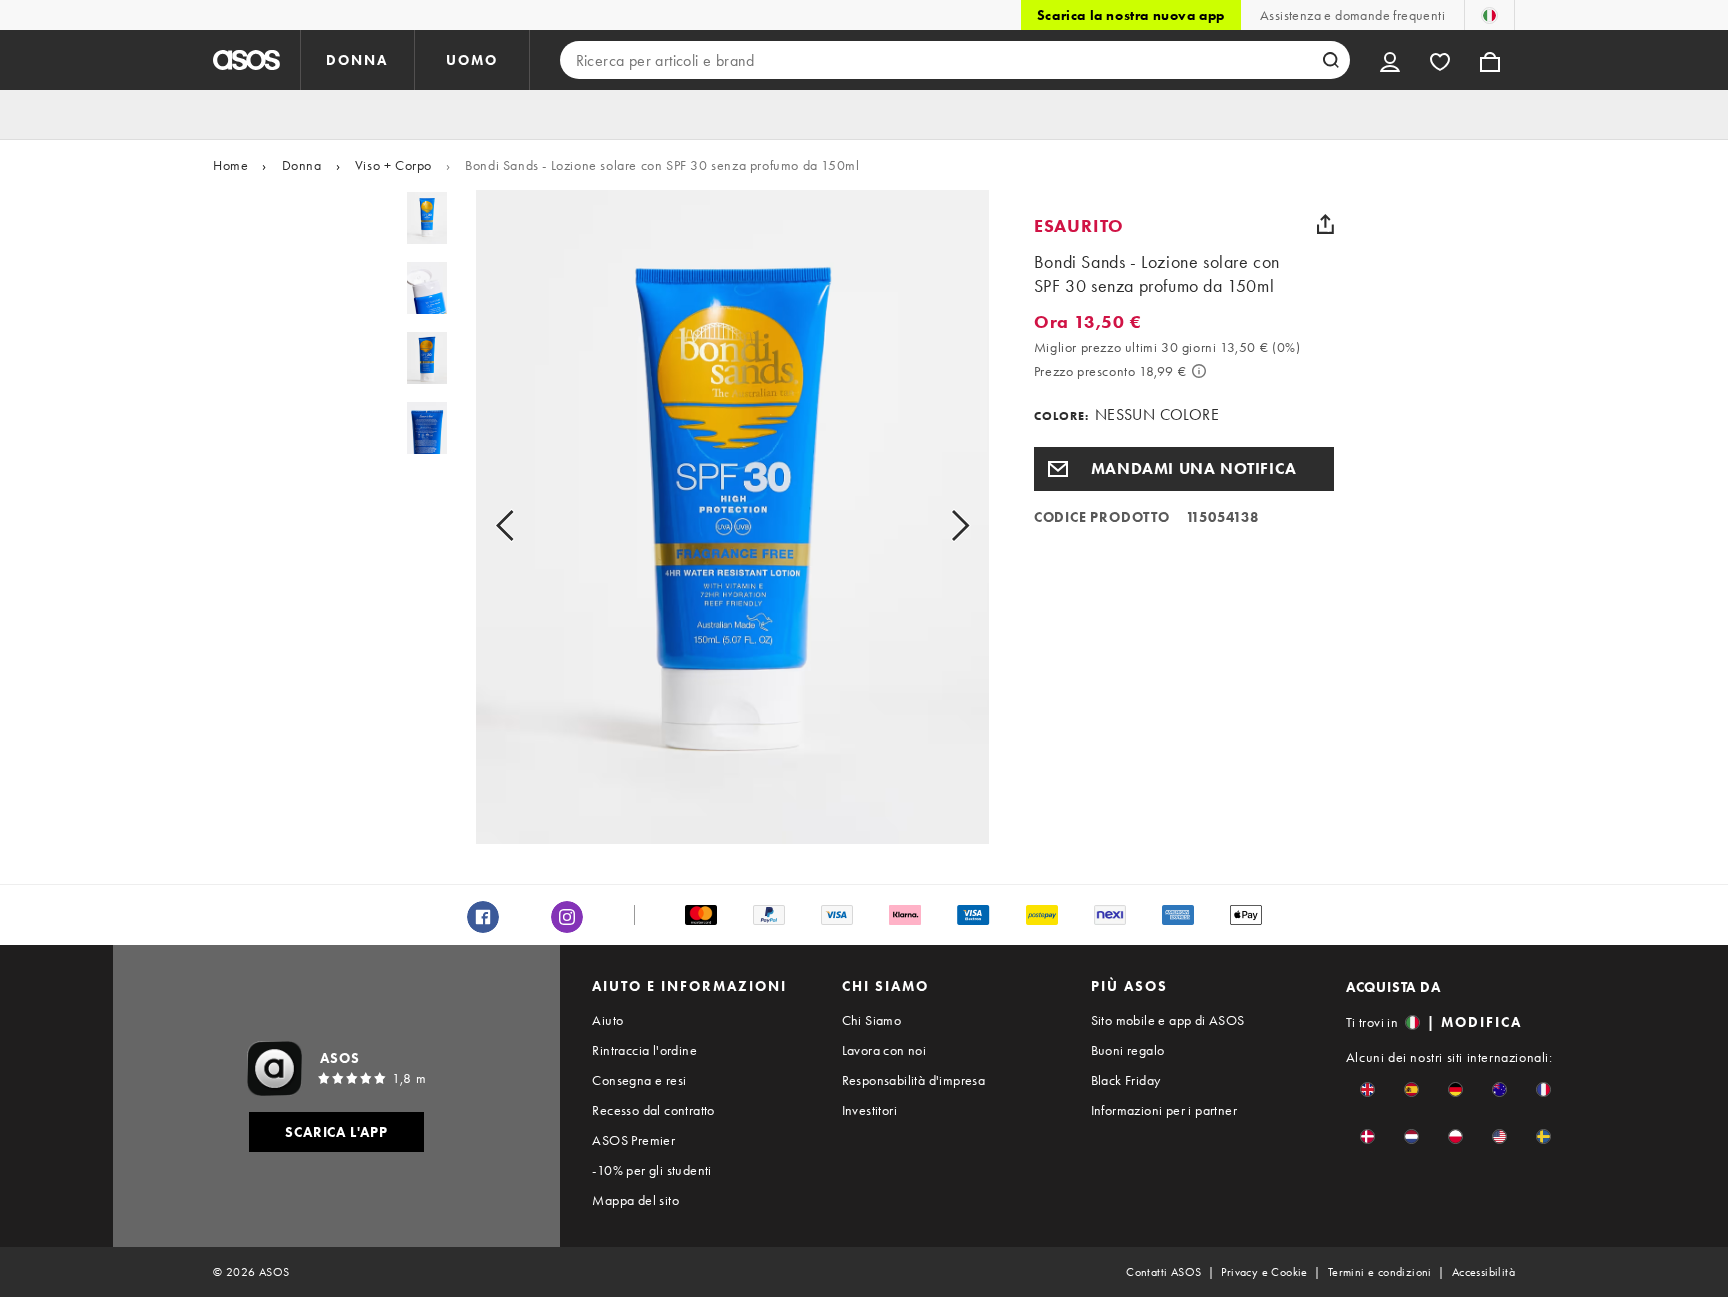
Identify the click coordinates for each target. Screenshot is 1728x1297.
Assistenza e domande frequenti (1352, 15)
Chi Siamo (872, 1020)
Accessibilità (1483, 1272)
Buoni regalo (1128, 1050)
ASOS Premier (633, 1140)
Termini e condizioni (1380, 1272)
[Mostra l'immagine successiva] (937, 525)
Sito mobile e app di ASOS (1168, 1020)
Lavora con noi (884, 1050)
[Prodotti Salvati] (1440, 60)
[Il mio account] (1390, 60)
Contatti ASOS (1163, 1272)
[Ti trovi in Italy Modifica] (1489, 15)
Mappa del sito (635, 1200)
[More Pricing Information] (1199, 371)
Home (230, 165)
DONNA (357, 60)
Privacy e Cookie (1264, 1272)
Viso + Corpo (393, 165)
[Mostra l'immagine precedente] (527, 525)
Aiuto (607, 1020)
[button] (1184, 469)
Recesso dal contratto (653, 1110)
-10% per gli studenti (651, 1170)
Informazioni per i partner (1164, 1110)
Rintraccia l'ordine (644, 1050)
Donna (302, 165)
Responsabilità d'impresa (914, 1080)
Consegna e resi (639, 1080)
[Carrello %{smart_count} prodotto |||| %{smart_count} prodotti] (1490, 60)
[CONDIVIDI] (1326, 224)
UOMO (472, 60)
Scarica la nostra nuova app (1131, 15)
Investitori (869, 1110)
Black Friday (1126, 1080)
